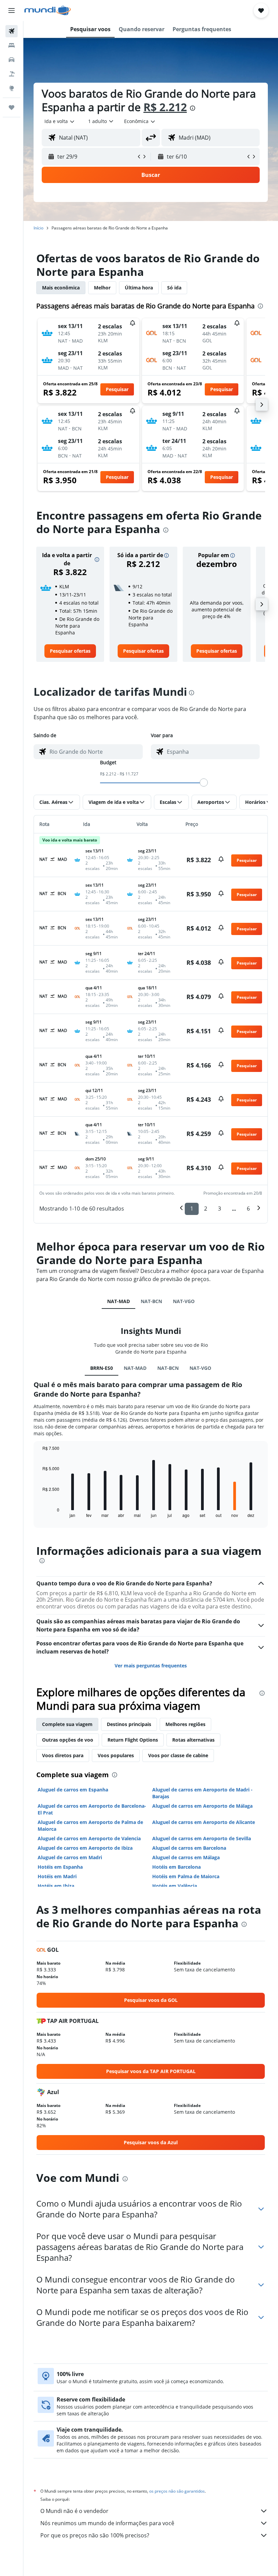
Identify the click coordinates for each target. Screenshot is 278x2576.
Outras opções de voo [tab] (68, 1740)
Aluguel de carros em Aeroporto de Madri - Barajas (202, 1793)
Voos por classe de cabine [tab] (178, 1755)
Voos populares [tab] (116, 1755)
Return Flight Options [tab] (133, 1740)
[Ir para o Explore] (12, 88)
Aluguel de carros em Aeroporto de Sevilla (202, 1838)
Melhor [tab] (102, 288)
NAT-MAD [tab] (118, 1301)
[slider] (204, 783)
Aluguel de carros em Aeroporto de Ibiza (85, 1848)
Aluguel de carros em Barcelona (189, 1848)
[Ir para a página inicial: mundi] (48, 11)
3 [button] (220, 1209)
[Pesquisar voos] (12, 31)
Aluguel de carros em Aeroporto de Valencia (89, 1838)
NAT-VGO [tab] (184, 1301)
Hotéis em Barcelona (176, 1867)
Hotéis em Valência (175, 1886)
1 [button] (192, 1209)
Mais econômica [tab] (61, 288)
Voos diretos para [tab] (63, 1755)
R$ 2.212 (165, 107)
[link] (70, 651)
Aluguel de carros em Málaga (186, 1857)
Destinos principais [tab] (129, 1724)
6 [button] (248, 1209)
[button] (12, 11)
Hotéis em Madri (57, 1876)
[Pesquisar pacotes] (12, 74)
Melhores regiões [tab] (185, 1724)
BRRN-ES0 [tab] (102, 1368)
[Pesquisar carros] (12, 60)
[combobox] (140, 121)
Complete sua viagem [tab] (67, 1724)
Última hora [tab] (139, 288)
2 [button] (206, 1209)
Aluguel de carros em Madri (70, 1857)
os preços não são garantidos (177, 2491)
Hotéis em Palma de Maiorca (186, 1876)
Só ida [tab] (174, 288)
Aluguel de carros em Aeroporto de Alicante (204, 1822)
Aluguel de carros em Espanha (73, 1790)
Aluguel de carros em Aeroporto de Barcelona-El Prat (92, 1809)
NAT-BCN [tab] (151, 1301)
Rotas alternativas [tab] (193, 1740)
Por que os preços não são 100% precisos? (95, 2535)
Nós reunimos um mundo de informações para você (107, 2523)
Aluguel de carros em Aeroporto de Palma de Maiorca (90, 1825)
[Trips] (12, 107)
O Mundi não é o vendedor (74, 2511)
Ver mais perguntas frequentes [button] (151, 1666)
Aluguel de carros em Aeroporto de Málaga (202, 1806)
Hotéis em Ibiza (56, 1886)
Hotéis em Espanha (60, 1867)
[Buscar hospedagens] (12, 45)
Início (38, 228)
